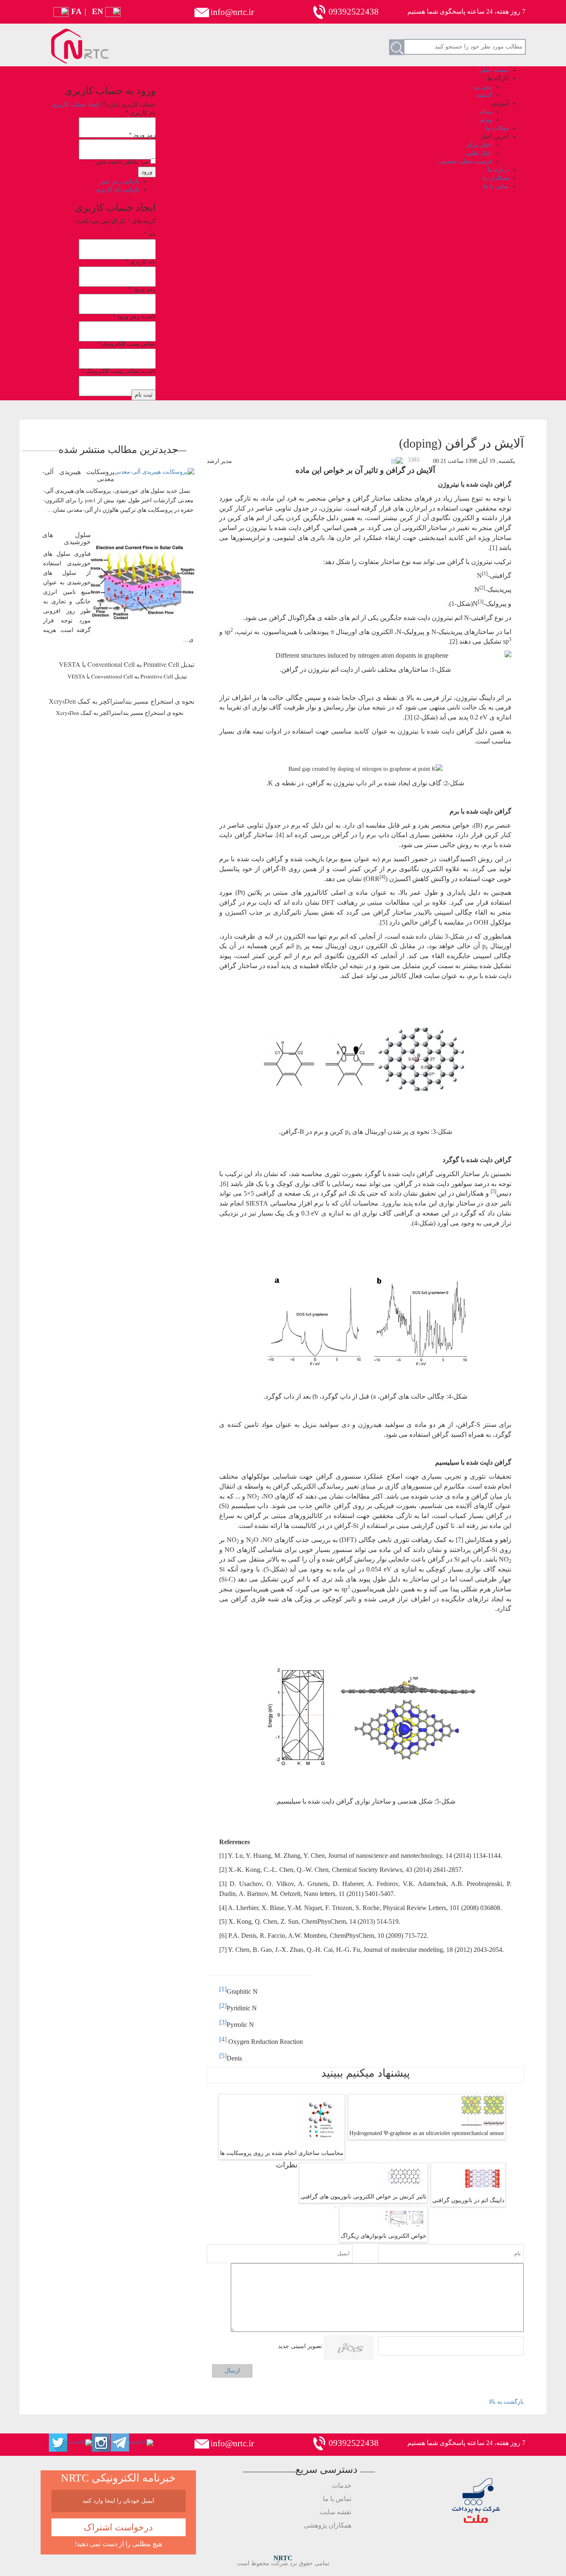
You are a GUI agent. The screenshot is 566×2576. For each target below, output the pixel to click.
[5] (223, 2055)
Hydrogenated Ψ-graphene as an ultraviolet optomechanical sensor (427, 2133)
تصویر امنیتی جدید (300, 2346)
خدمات (342, 2485)
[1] (223, 1989)
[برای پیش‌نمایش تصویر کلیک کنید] (397, 461)
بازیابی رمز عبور (119, 181)
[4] (223, 2039)
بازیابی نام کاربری (117, 190)
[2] (223, 2006)
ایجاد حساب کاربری (75, 105)
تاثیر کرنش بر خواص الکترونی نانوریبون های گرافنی (363, 2197)
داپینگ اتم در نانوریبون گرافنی (468, 2200)
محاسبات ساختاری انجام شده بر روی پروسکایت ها (282, 2153)
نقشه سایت (335, 2512)
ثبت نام (144, 395)
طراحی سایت (502, 2569)
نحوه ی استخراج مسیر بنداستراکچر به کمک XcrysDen (122, 701)
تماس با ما (337, 2499)
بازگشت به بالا (506, 2402)
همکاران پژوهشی (328, 2525)
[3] (223, 2022)
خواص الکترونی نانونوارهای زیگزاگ (383, 2236)
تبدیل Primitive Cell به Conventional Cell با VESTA (127, 664)
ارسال (232, 2371)
